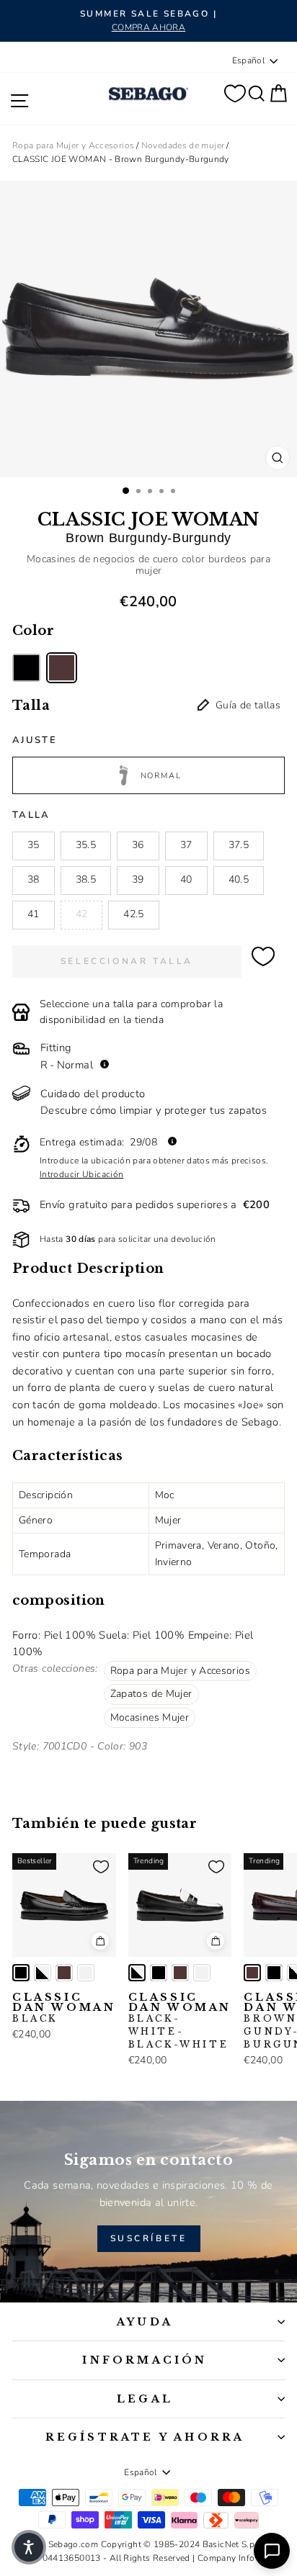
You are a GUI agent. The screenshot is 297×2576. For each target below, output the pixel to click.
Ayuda (145, 2322)
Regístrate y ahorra (145, 2437)
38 (34, 879)
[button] (29, 2547)
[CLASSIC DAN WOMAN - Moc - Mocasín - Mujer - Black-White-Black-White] (43, 1973)
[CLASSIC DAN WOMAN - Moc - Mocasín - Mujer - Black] (21, 1973)
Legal (145, 2399)
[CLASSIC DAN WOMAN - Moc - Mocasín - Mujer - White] (86, 1973)
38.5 (86, 879)
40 (186, 879)
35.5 (86, 845)
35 (34, 845)
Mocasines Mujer (150, 1717)
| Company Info (223, 2558)
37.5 (239, 845)
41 (34, 914)
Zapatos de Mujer (151, 1694)
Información (145, 2360)
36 (138, 845)
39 (138, 879)
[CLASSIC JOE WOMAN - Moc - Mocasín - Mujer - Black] (26, 668)
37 (186, 845)
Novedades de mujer (183, 145)
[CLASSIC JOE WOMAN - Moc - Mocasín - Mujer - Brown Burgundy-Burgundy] (62, 668)
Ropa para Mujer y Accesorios (73, 145)
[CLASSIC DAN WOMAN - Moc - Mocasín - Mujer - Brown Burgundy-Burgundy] (64, 1973)
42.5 (133, 914)
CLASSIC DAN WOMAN (64, 2008)
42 (82, 914)
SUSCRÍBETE (149, 2238)
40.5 (239, 879)
